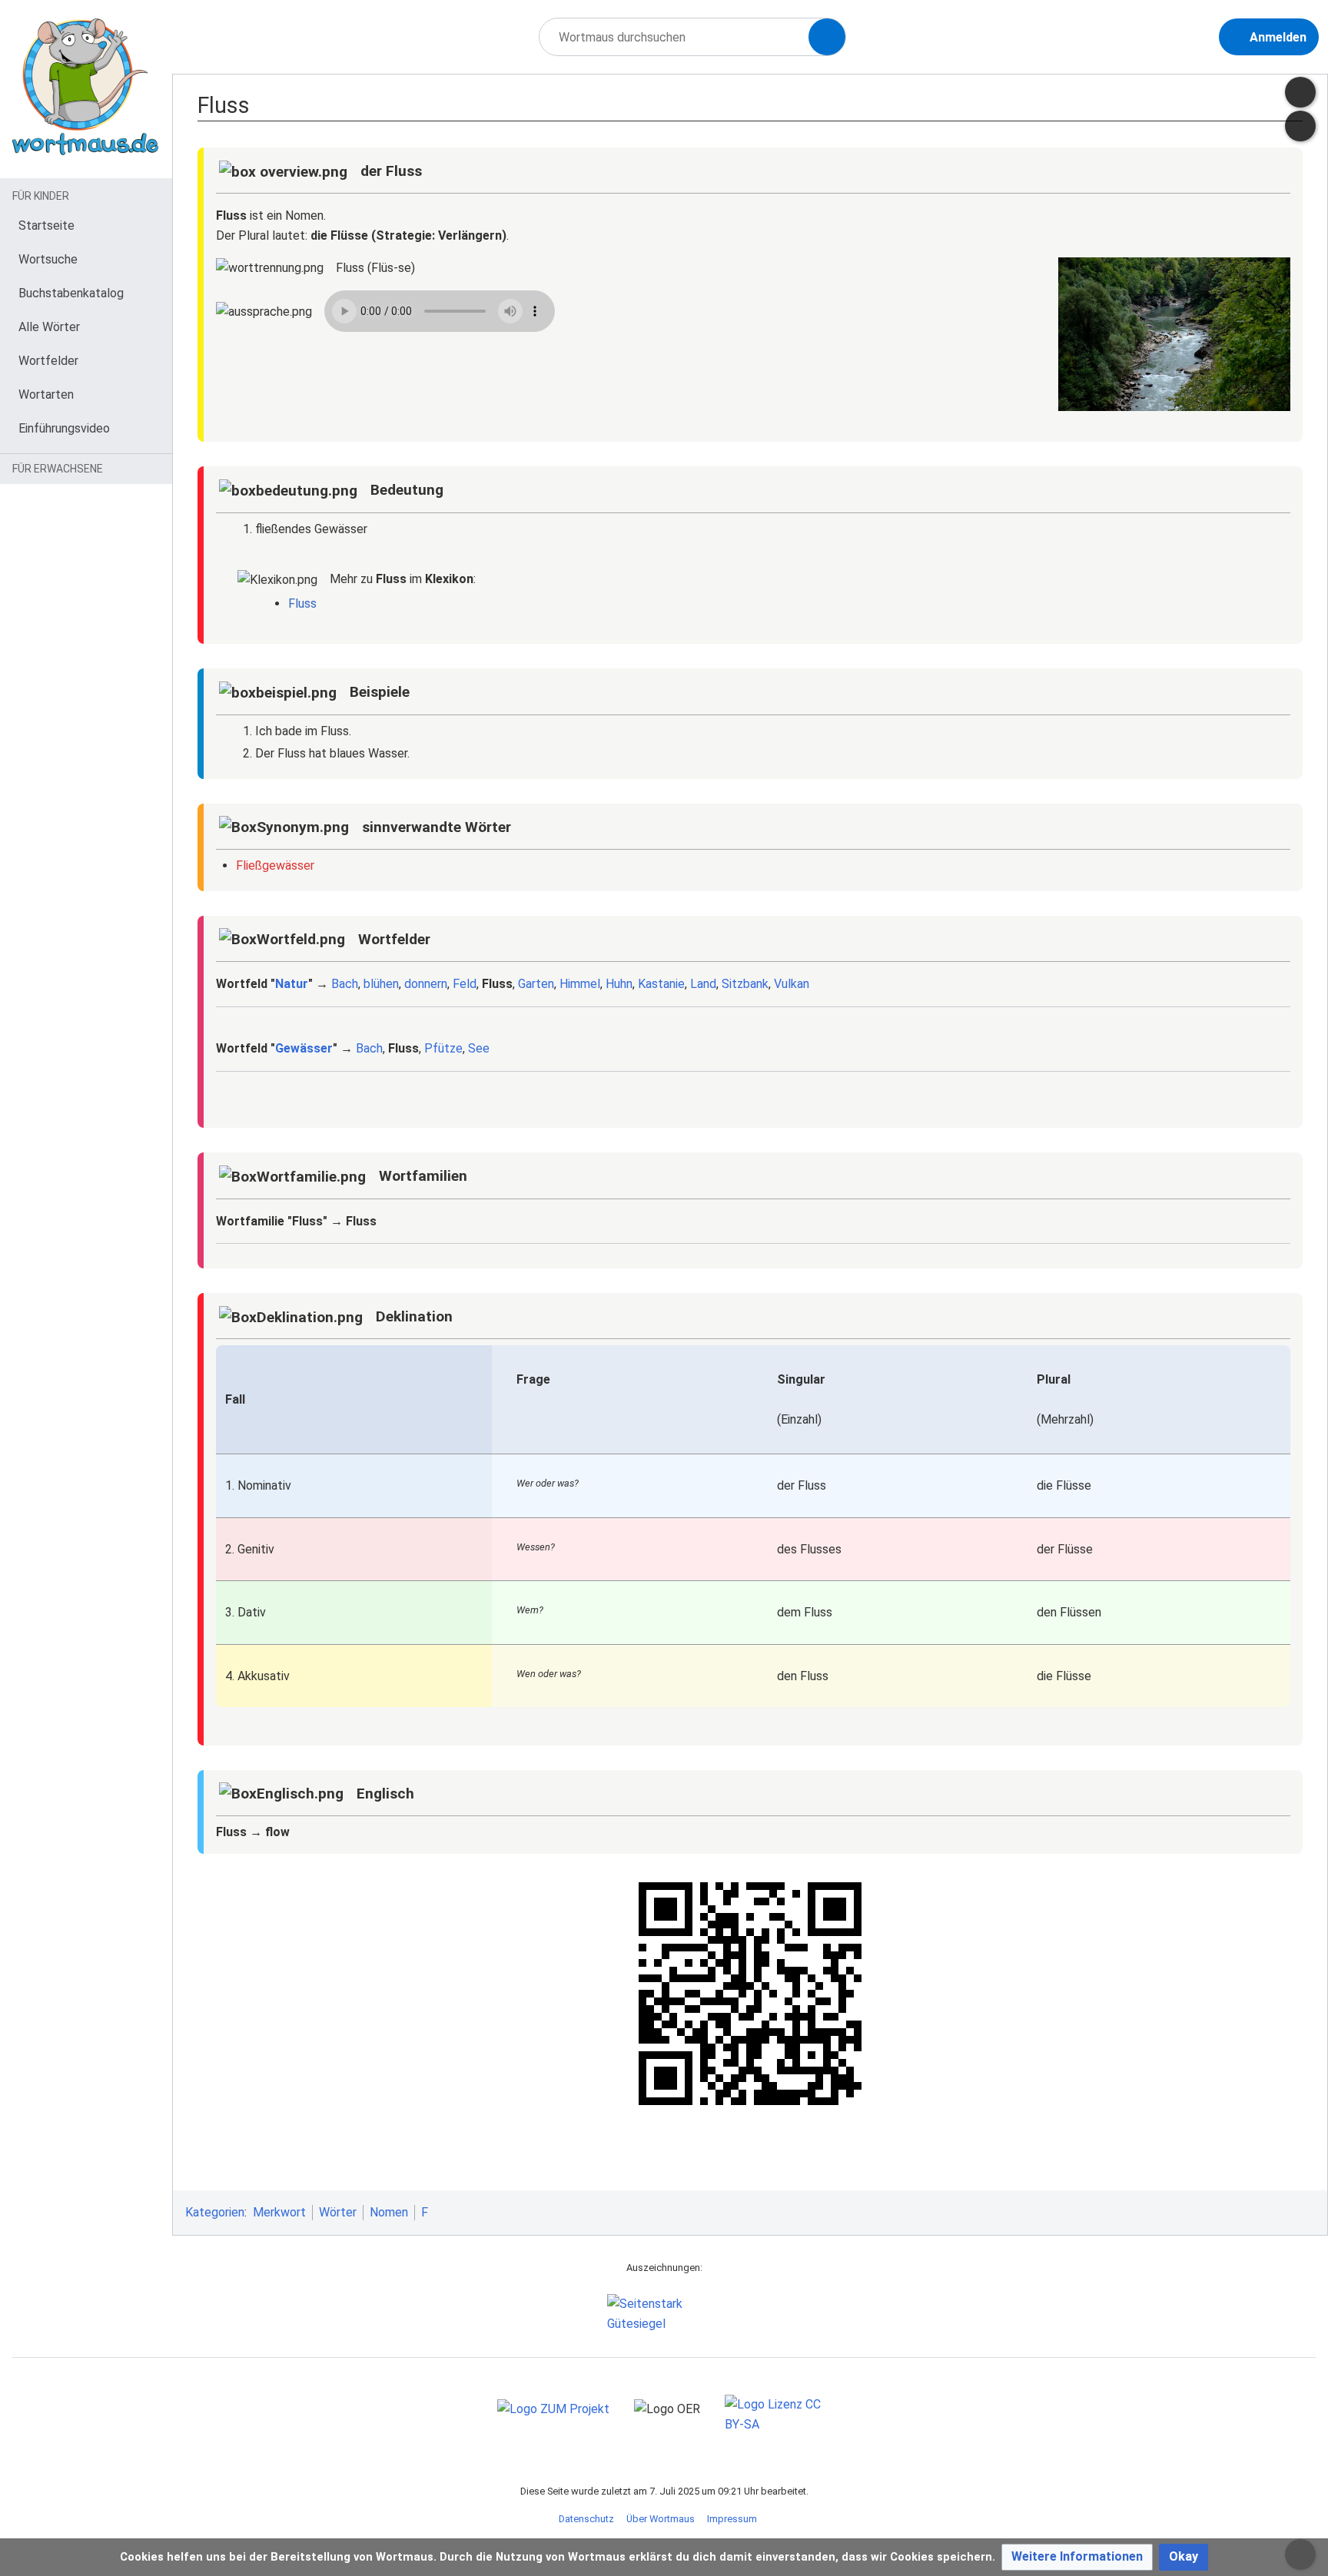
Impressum (732, 2519)
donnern (426, 984)
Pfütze (443, 1048)
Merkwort (279, 2212)
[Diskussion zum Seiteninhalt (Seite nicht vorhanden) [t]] (1300, 92)
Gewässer (304, 1048)
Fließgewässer (275, 865)
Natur (292, 984)
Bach (345, 984)
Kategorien (215, 2212)
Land (703, 984)
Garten (536, 984)
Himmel (580, 984)
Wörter (338, 2212)
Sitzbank (745, 984)
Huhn (619, 984)
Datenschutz (586, 2519)
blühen (381, 984)
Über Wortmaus (661, 2519)
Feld (465, 984)
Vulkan (792, 984)
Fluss (302, 603)
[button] (1077, 2557)
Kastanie (661, 984)
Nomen (389, 2212)
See (479, 1048)
